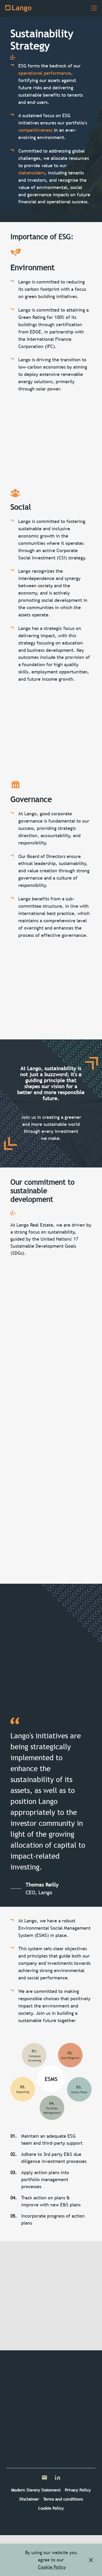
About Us (20, 2389)
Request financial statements (71, 2324)
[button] (91, 2560)
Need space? (71, 2308)
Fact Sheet (29, 2324)
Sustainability (24, 2419)
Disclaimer (29, 2499)
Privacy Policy (78, 2490)
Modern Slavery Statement (36, 2490)
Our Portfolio (24, 2404)
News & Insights (26, 2434)
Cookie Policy (51, 2508)
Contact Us (29, 2308)
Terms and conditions (63, 2499)
